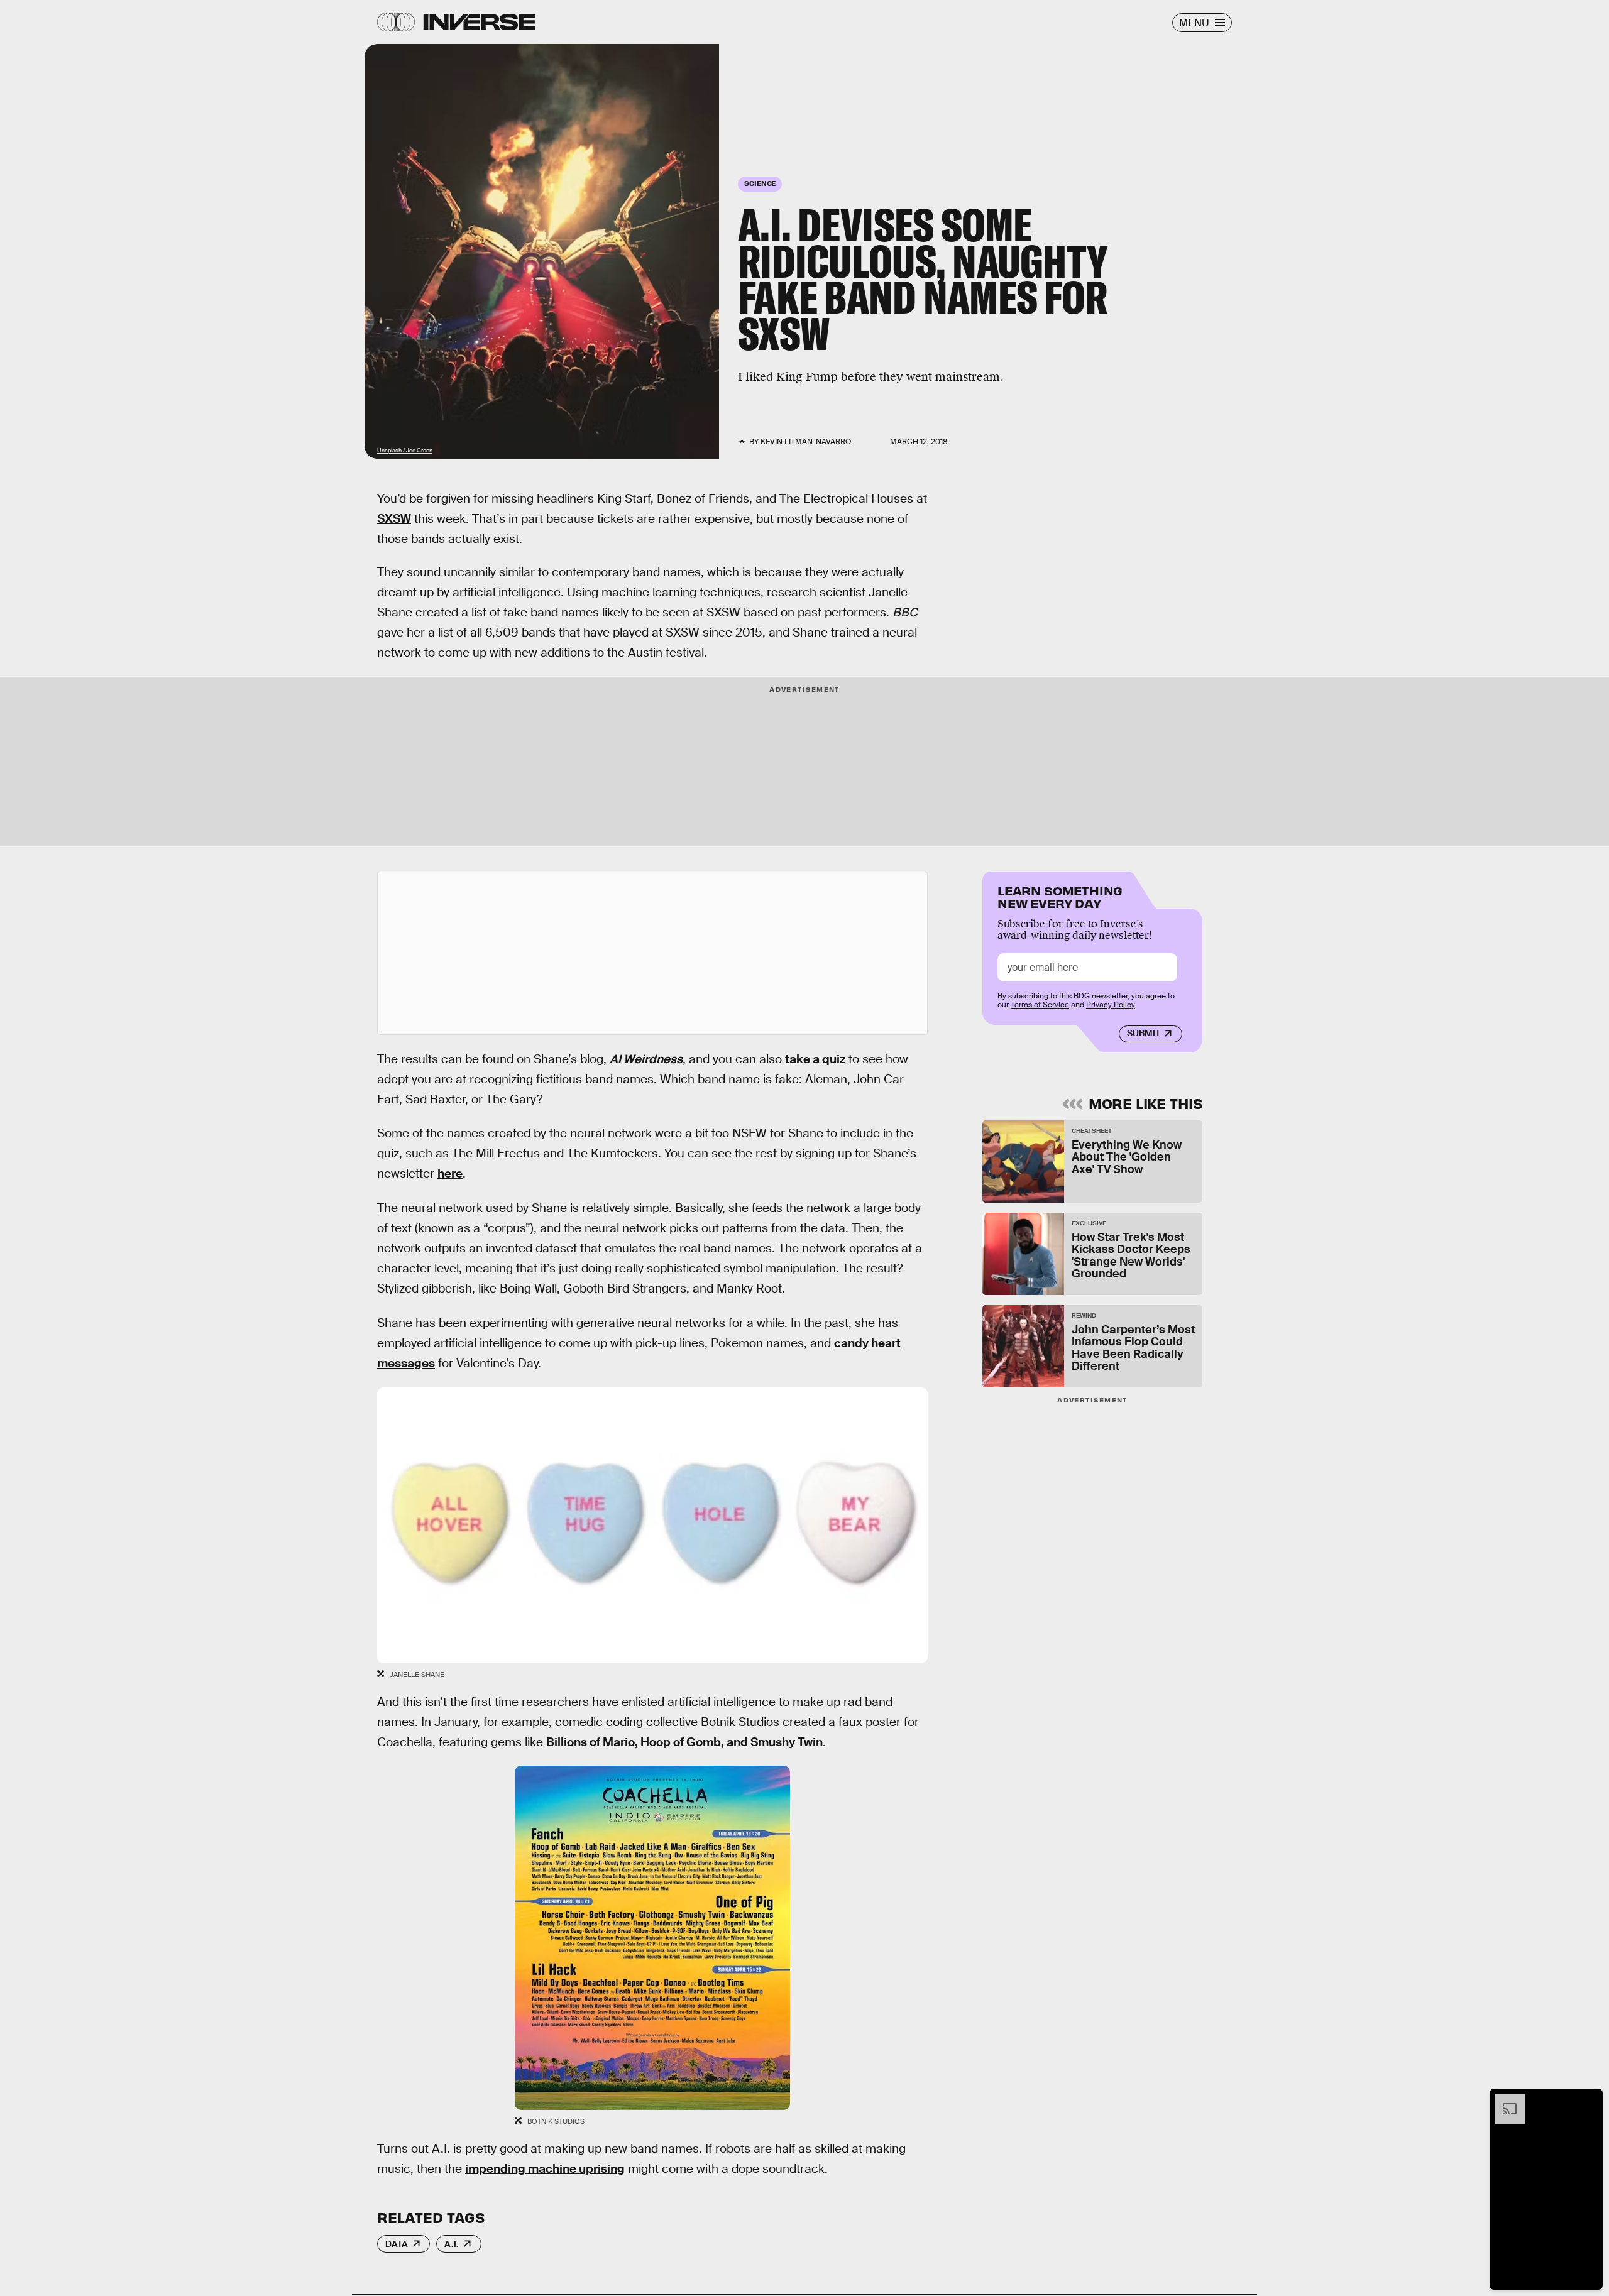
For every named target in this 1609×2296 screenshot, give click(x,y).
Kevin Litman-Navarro (806, 442)
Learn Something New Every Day (1060, 896)
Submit (1144, 1033)
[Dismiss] (1589, 2100)
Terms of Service (1040, 1005)
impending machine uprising (545, 2169)
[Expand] (1503, 2100)
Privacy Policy (1111, 1005)
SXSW (394, 519)
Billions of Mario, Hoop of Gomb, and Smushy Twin (684, 1742)
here (450, 1173)
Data (397, 2244)
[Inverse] (479, 22)
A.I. (452, 2244)
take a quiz (815, 1059)
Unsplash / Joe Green (405, 451)
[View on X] (652, 953)
